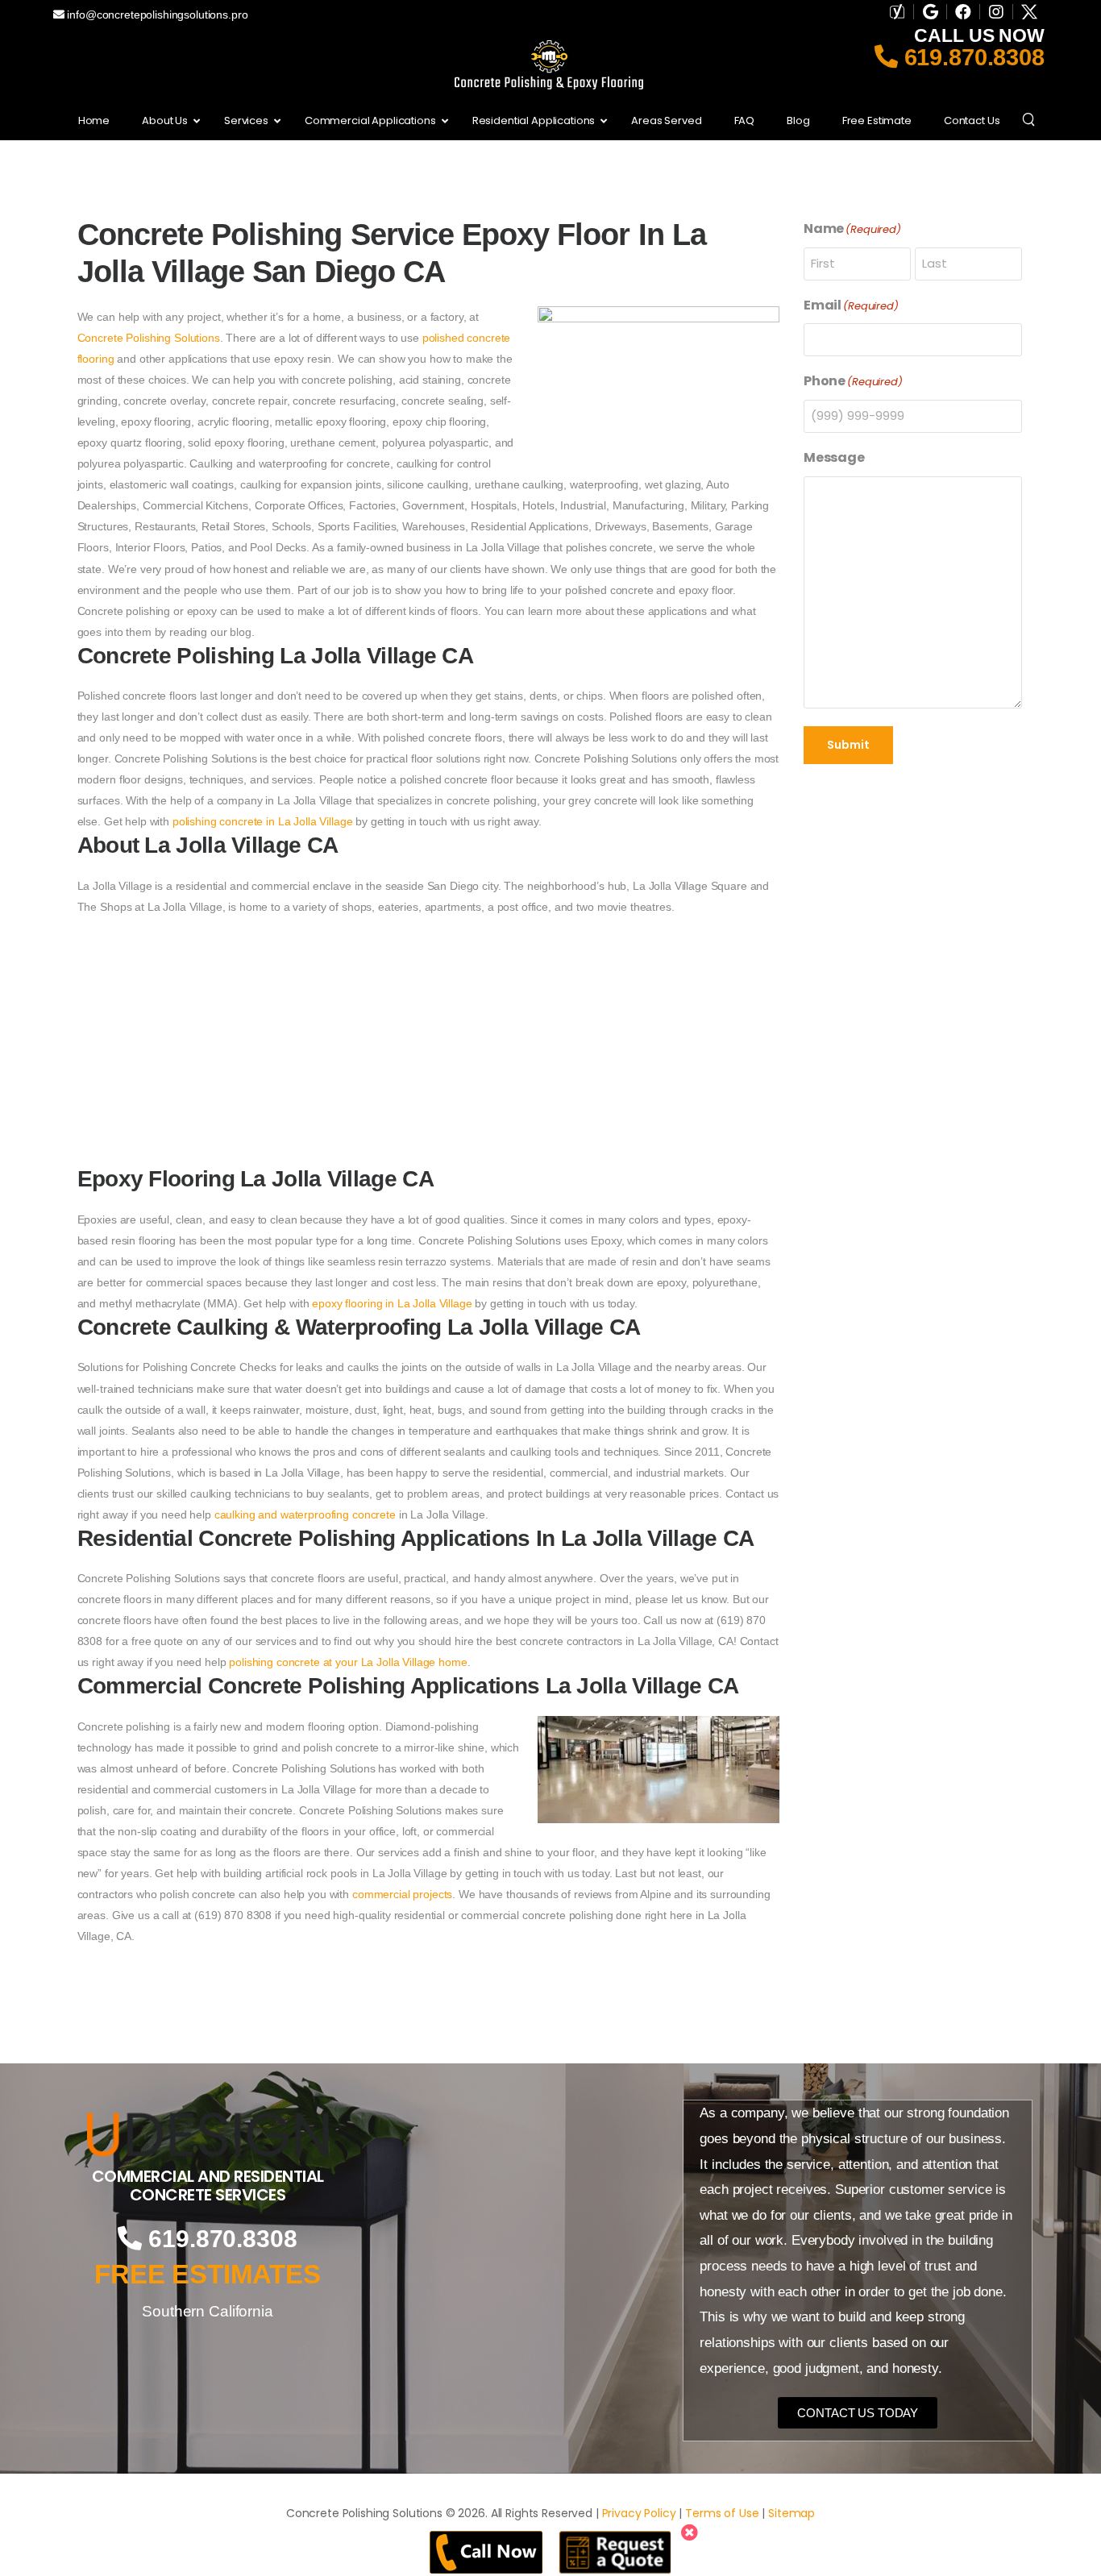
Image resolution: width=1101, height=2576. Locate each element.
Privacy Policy (639, 2513)
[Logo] (208, 2134)
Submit (848, 745)
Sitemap (791, 2513)
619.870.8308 (971, 57)
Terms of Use (722, 2513)
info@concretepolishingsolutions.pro (156, 15)
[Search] (1030, 118)
